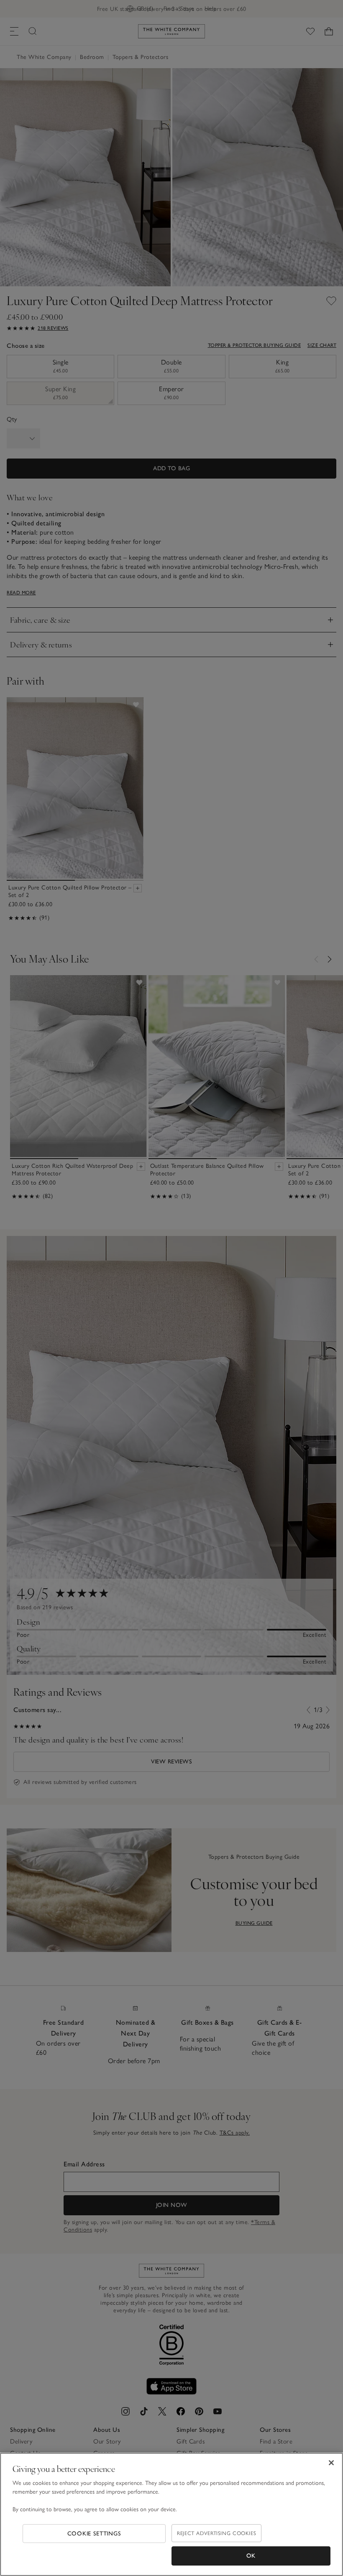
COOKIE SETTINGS (94, 2534)
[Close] (331, 2463)
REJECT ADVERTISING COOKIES (216, 2533)
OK (251, 2556)
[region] (171, 2514)
